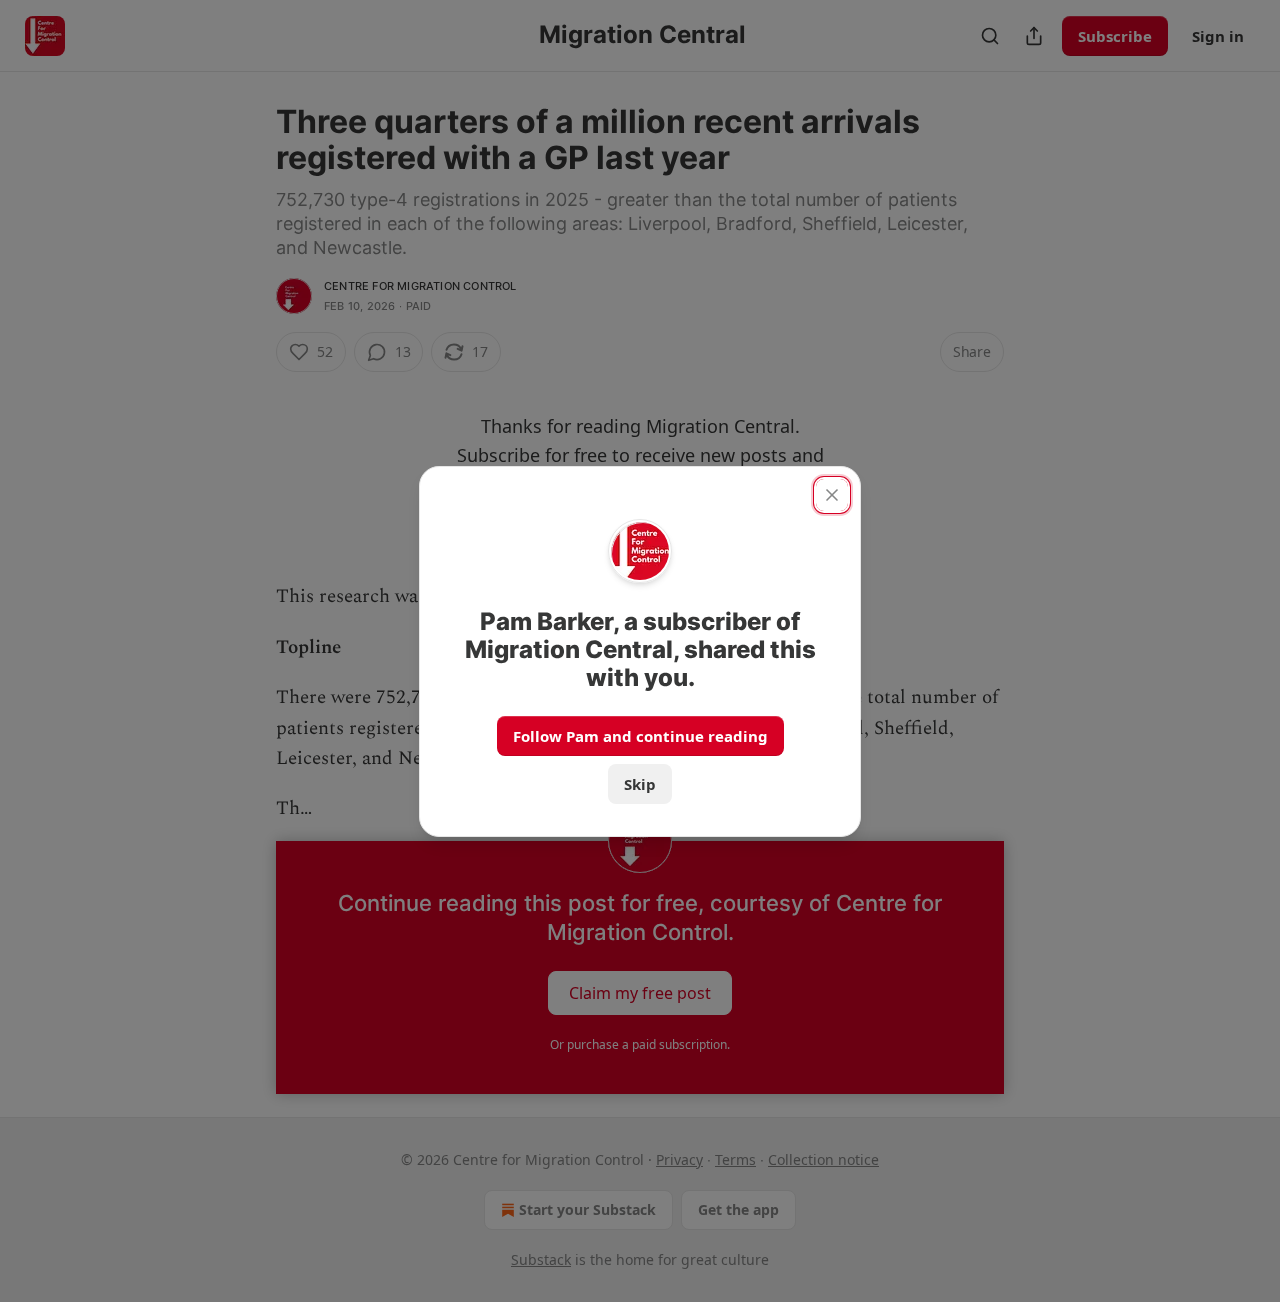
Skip (640, 784)
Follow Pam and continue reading (640, 736)
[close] (832, 495)
